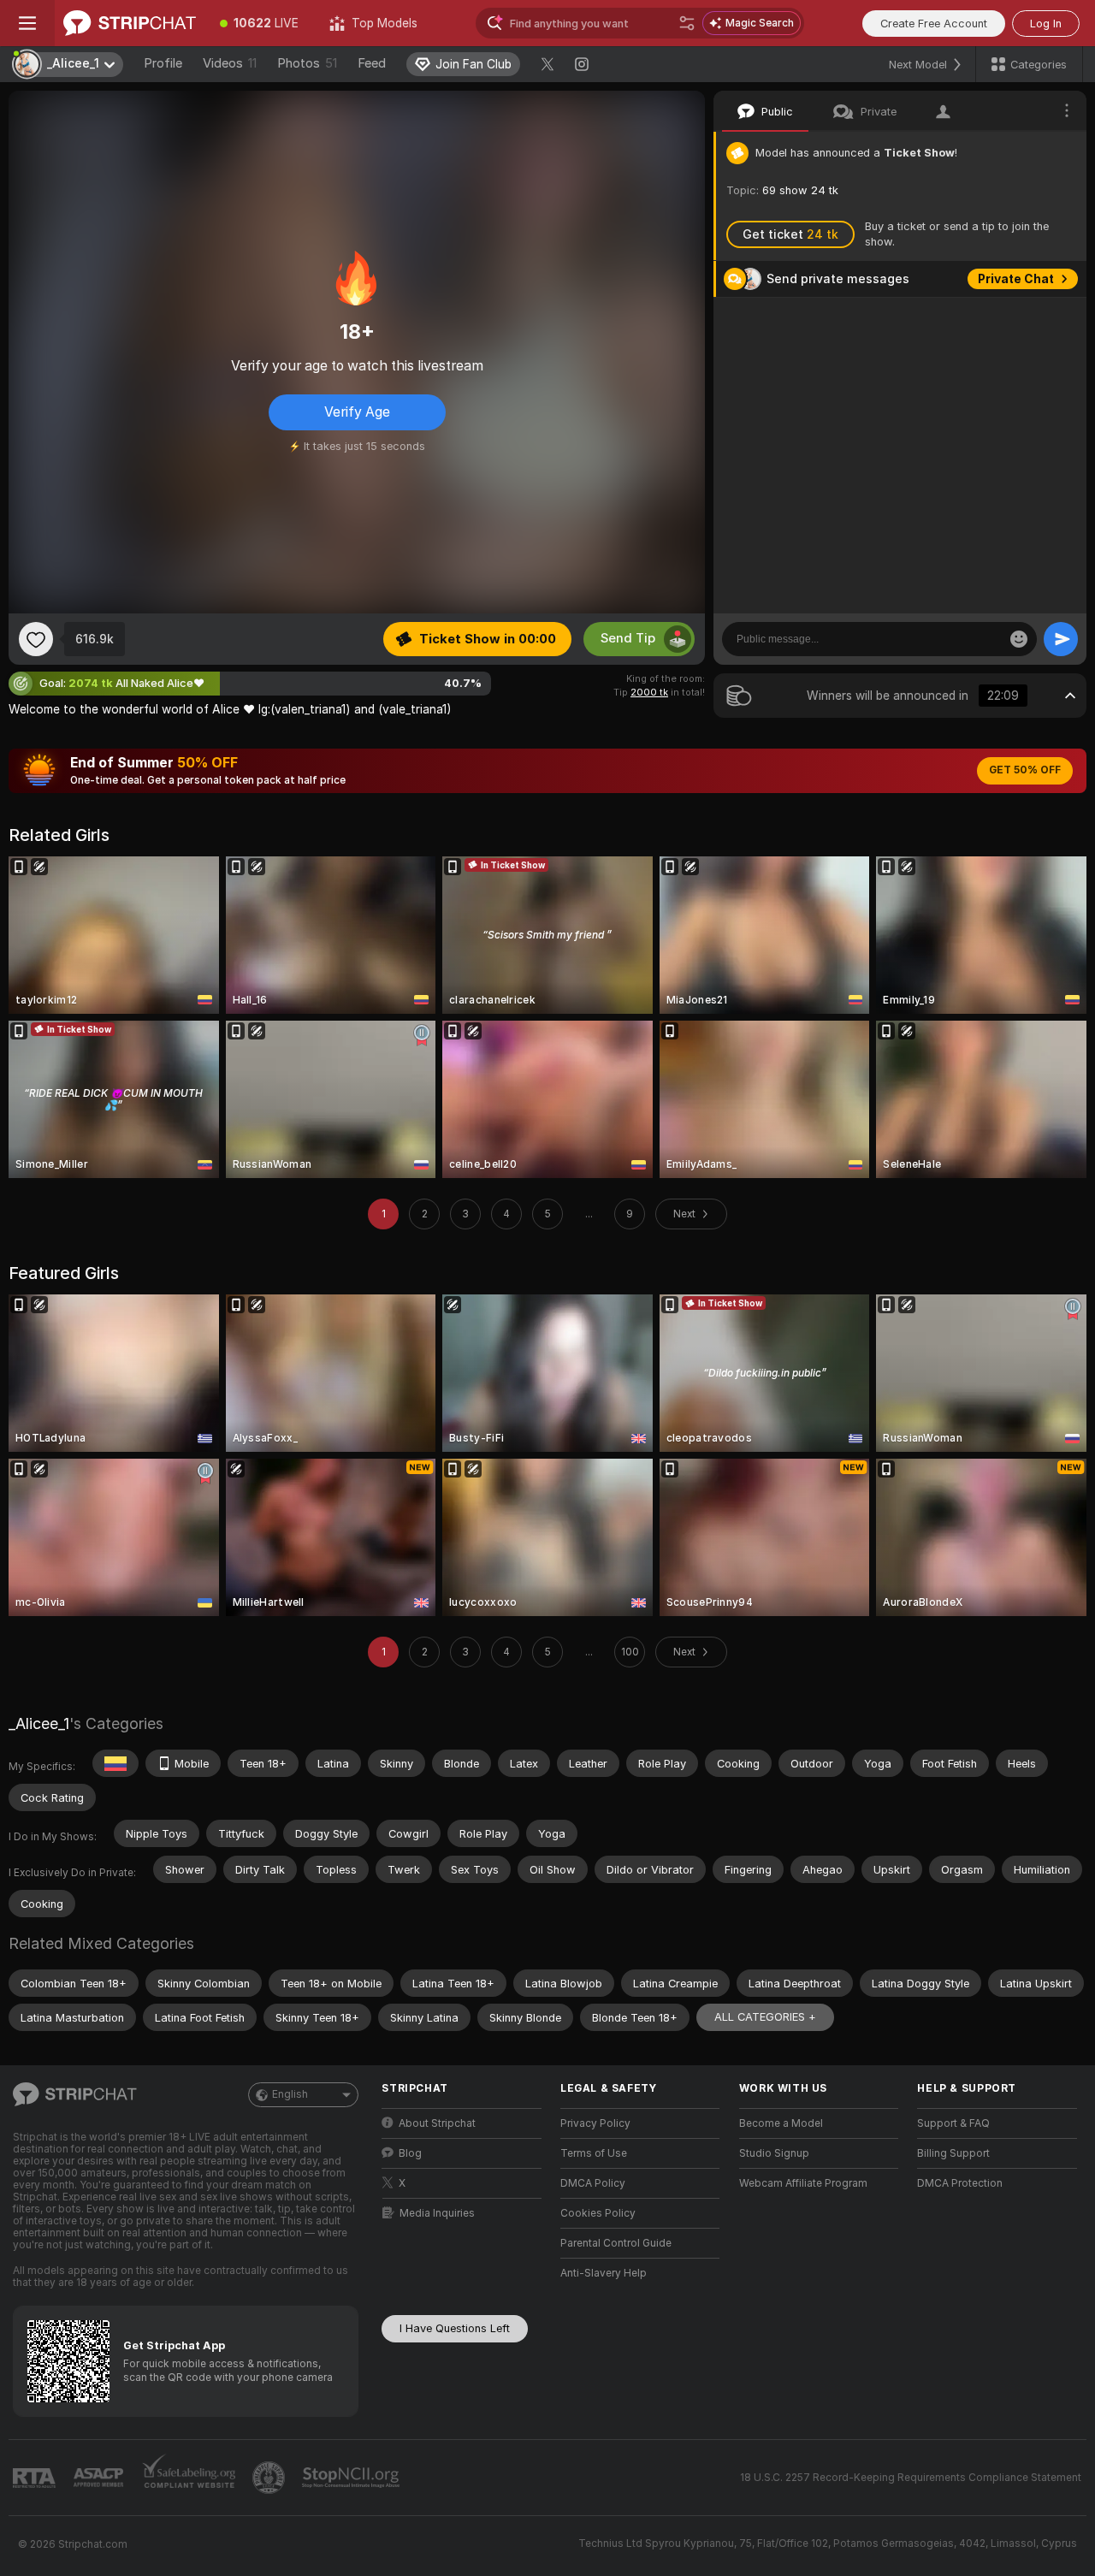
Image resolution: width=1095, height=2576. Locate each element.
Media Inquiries (437, 2213)
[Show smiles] (1019, 639)
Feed (372, 63)
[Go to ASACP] (100, 2478)
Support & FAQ (953, 2123)
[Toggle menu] (27, 23)
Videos (230, 63)
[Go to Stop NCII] (352, 2478)
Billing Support (953, 2153)
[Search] (687, 23)
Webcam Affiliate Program (803, 2183)
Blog (410, 2153)
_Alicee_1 (39, 1723)
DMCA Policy (593, 2183)
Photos (307, 63)
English (290, 2094)
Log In (1046, 24)
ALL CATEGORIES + (765, 2017)
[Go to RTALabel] (36, 2478)
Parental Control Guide (616, 2243)
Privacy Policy (595, 2123)
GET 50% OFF (1025, 770)
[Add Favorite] (36, 639)
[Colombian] (115, 1763)
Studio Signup (774, 2153)
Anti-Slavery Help (604, 2273)
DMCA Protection (960, 2183)
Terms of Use (594, 2153)
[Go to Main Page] (130, 23)
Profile (163, 63)
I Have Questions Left (455, 2328)
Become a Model (781, 2123)
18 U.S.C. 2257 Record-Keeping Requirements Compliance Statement (911, 2478)
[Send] (1061, 639)
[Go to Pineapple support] (270, 2478)
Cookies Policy (598, 2213)
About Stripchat (437, 2123)
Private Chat (1016, 279)
